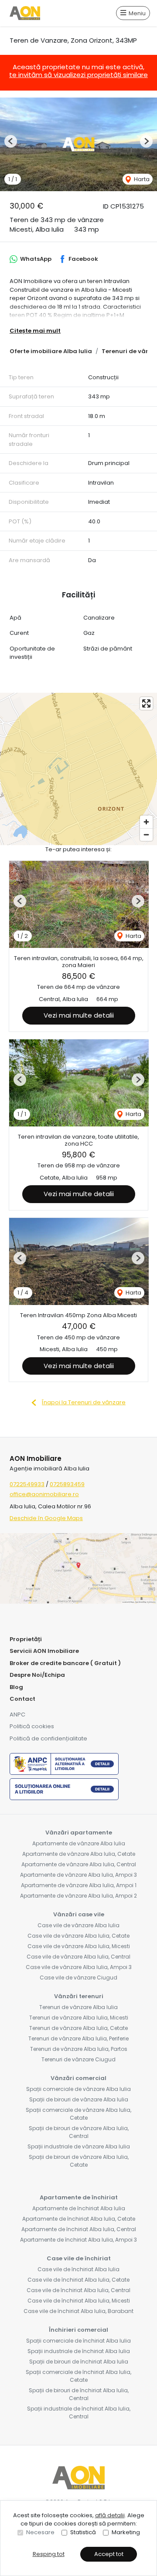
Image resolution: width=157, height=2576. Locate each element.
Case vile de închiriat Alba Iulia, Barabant (78, 2311)
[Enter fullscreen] (146, 703)
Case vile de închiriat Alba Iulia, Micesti (79, 2301)
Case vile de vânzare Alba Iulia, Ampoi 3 (79, 1967)
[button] (11, 141)
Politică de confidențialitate (48, 1738)
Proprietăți (26, 1639)
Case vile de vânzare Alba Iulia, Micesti (79, 1946)
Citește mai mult (35, 331)
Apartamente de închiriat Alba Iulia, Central (79, 2229)
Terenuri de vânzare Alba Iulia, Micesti (79, 2018)
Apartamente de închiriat (79, 2197)
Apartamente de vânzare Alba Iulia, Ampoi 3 (78, 1875)
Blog (16, 1687)
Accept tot (109, 2554)
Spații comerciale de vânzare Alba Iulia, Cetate (78, 2114)
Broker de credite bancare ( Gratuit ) (65, 1663)
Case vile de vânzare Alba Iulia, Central (78, 1957)
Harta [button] (141, 179)
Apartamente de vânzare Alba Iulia (79, 1843)
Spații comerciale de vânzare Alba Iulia (78, 2089)
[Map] (78, 769)
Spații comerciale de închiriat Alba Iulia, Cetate (78, 2376)
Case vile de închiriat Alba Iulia (78, 2269)
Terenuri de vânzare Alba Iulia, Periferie (78, 2038)
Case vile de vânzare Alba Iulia (78, 1925)
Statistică (83, 2532)
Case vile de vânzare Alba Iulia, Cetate (78, 1936)
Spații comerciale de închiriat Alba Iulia (78, 2341)
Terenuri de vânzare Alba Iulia (78, 2007)
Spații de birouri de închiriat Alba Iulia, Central (79, 2394)
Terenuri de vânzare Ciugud (78, 2059)
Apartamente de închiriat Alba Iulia (79, 2208)
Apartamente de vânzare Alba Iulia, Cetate (79, 1854)
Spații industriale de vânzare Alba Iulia (79, 2146)
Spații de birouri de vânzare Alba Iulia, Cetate (79, 2161)
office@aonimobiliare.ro (44, 1494)
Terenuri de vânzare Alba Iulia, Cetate (78, 2028)
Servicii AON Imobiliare (44, 1651)
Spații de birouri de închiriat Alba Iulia (79, 2362)
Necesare (40, 2532)
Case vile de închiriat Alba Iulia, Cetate (78, 2280)
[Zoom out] (146, 835)
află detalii (110, 2515)
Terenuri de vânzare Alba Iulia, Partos (79, 2049)
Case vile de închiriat (79, 2258)
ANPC (17, 1715)
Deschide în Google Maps (46, 1518)
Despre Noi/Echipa (37, 1675)
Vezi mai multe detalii (79, 1015)
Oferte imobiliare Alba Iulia (51, 351)
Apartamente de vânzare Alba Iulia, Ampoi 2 (78, 1896)
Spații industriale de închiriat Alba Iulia (79, 2351)
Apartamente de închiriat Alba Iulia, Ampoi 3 (78, 2240)
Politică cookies (32, 1726)
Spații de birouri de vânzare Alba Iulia (79, 2099)
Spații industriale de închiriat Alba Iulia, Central (79, 2412)
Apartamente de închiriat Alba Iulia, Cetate (79, 2219)
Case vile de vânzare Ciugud (78, 1978)
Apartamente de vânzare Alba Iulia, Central (79, 1864)
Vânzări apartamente (79, 1833)
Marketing (126, 2532)
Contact (22, 1699)
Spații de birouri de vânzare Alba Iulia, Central (79, 2132)
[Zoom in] (146, 822)
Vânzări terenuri (79, 1996)
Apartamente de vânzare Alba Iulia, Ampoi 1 (79, 1885)
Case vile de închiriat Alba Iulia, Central (78, 2290)
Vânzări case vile (79, 1914)
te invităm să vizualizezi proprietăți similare (78, 75)
